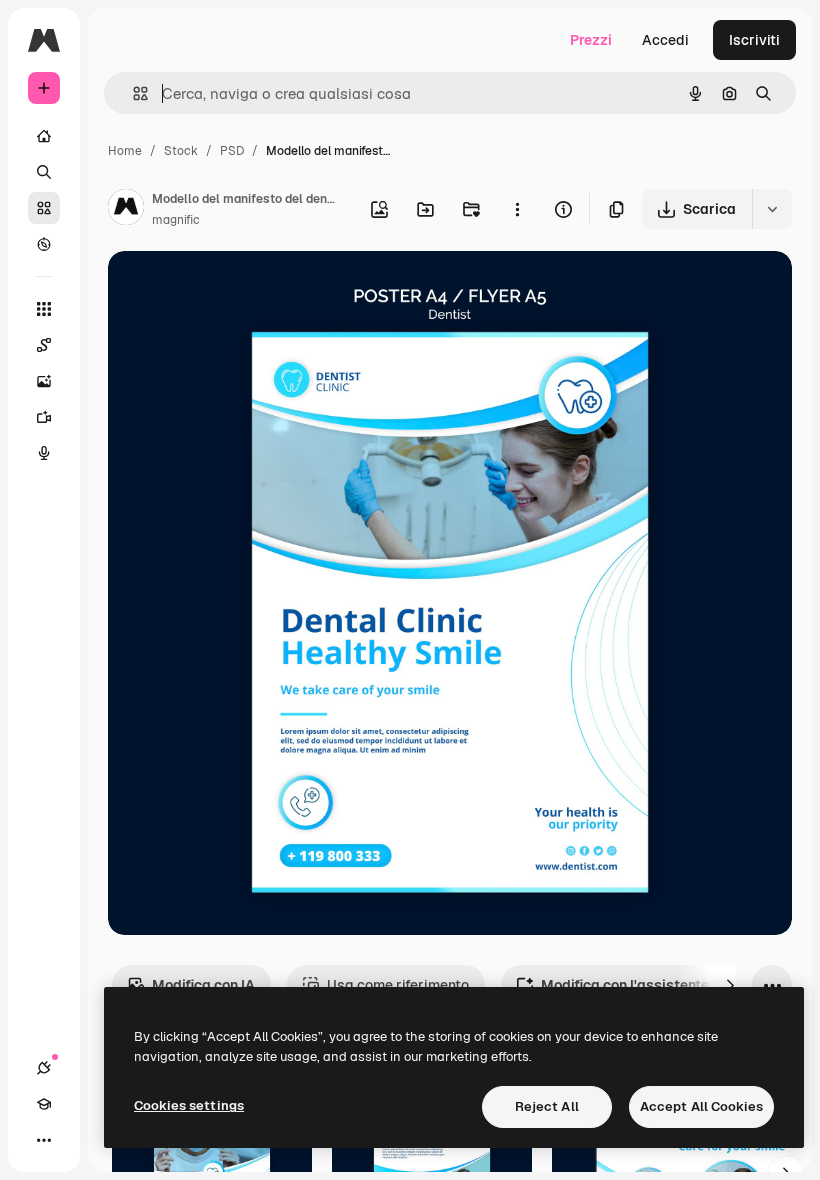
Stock (181, 151)
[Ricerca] (44, 172)
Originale (240, 289)
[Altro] (44, 1140)
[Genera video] (44, 417)
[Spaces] (44, 345)
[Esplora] (44, 244)
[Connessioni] (44, 1068)
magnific (176, 220)
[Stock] (44, 208)
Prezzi (591, 40)
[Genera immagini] (44, 381)
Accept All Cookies (701, 1106)
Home (125, 151)
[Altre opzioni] (517, 209)
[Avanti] (730, 985)
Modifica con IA (203, 985)
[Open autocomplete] (132, 93)
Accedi (665, 40)
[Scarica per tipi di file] (772, 209)
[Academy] (44, 1104)
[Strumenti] (44, 309)
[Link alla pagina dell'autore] (126, 210)
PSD (232, 151)
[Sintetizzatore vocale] (44, 453)
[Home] (44, 136)
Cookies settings (189, 1105)
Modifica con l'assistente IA (633, 985)
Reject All (547, 1106)
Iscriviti (754, 40)
